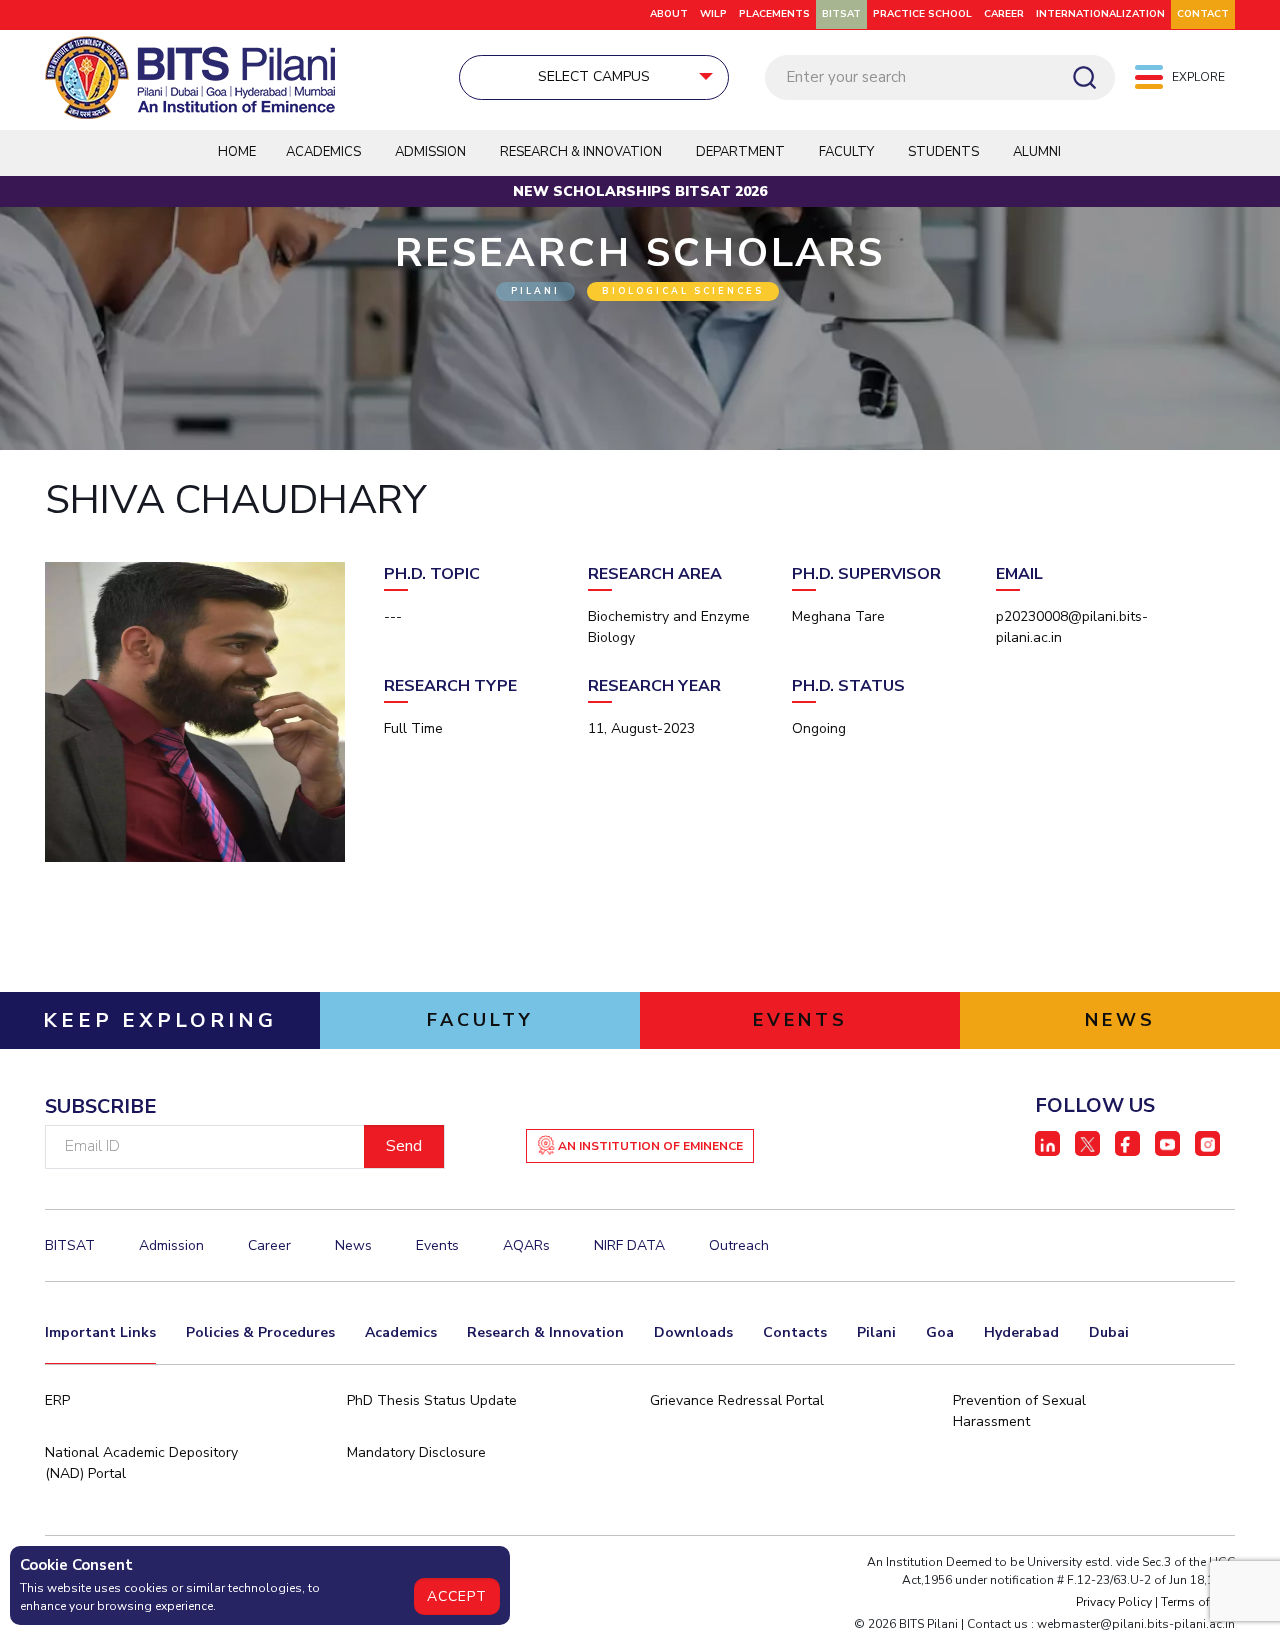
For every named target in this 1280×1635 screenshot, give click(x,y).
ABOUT (669, 14)
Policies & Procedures (260, 1332)
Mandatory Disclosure (416, 1452)
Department (740, 152)
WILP (713, 14)
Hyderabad (1021, 1332)
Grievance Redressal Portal (737, 1400)
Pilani (876, 1332)
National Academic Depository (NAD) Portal (141, 1463)
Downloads (693, 1332)
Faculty (846, 152)
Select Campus (594, 76)
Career (1004, 14)
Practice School (922, 14)
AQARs (526, 1245)
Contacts (795, 1332)
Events (437, 1245)
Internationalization (1100, 14)
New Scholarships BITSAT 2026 (640, 191)
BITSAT (841, 14)
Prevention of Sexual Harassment (1019, 1411)
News (353, 1245)
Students (943, 152)
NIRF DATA (629, 1245)
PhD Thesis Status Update (432, 1400)
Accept (457, 1596)
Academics (401, 1332)
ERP (57, 1400)
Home (237, 152)
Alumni (1037, 152)
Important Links (100, 1332)
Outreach (739, 1245)
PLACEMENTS (774, 14)
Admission (430, 152)
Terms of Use (1198, 1602)
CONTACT (1203, 14)
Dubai (1109, 1332)
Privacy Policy (1114, 1602)
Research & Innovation (545, 1332)
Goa (940, 1332)
